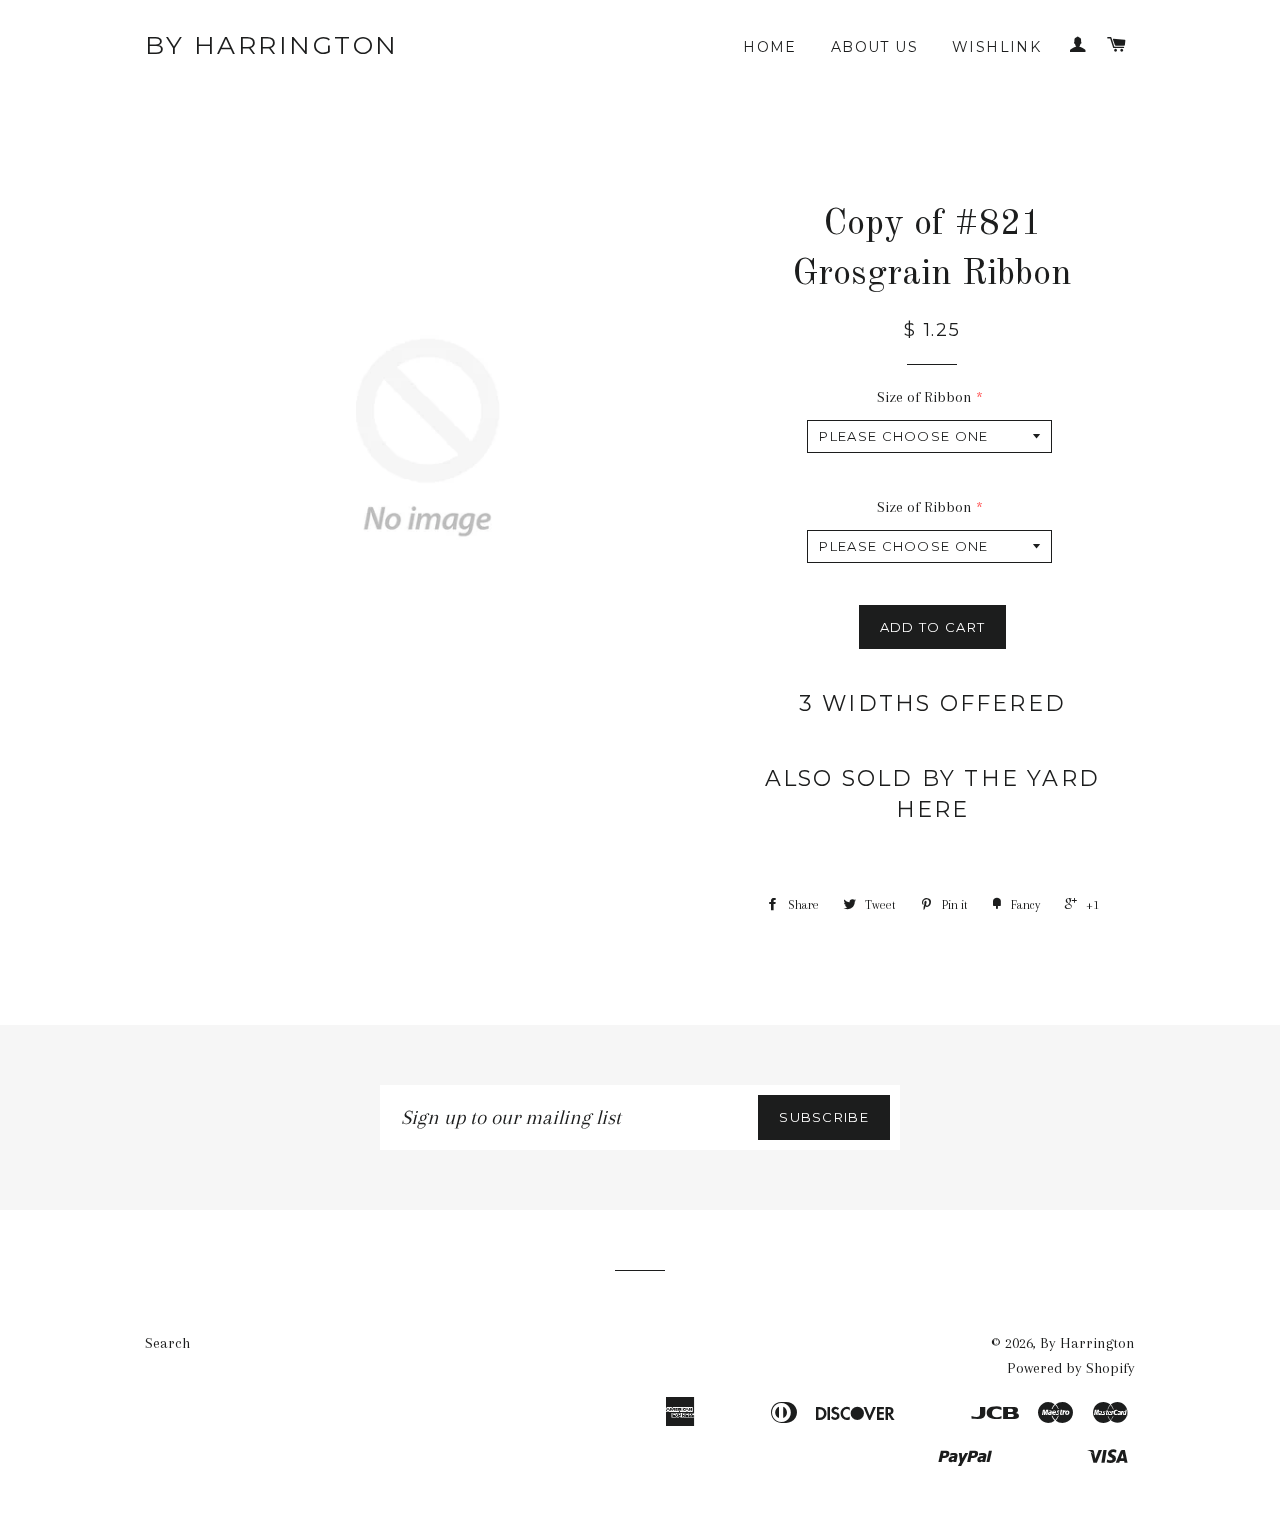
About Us (874, 47)
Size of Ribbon (924, 397)
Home (770, 47)
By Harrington (272, 45)
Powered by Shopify (1071, 1368)
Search (167, 1343)
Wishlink (996, 47)
